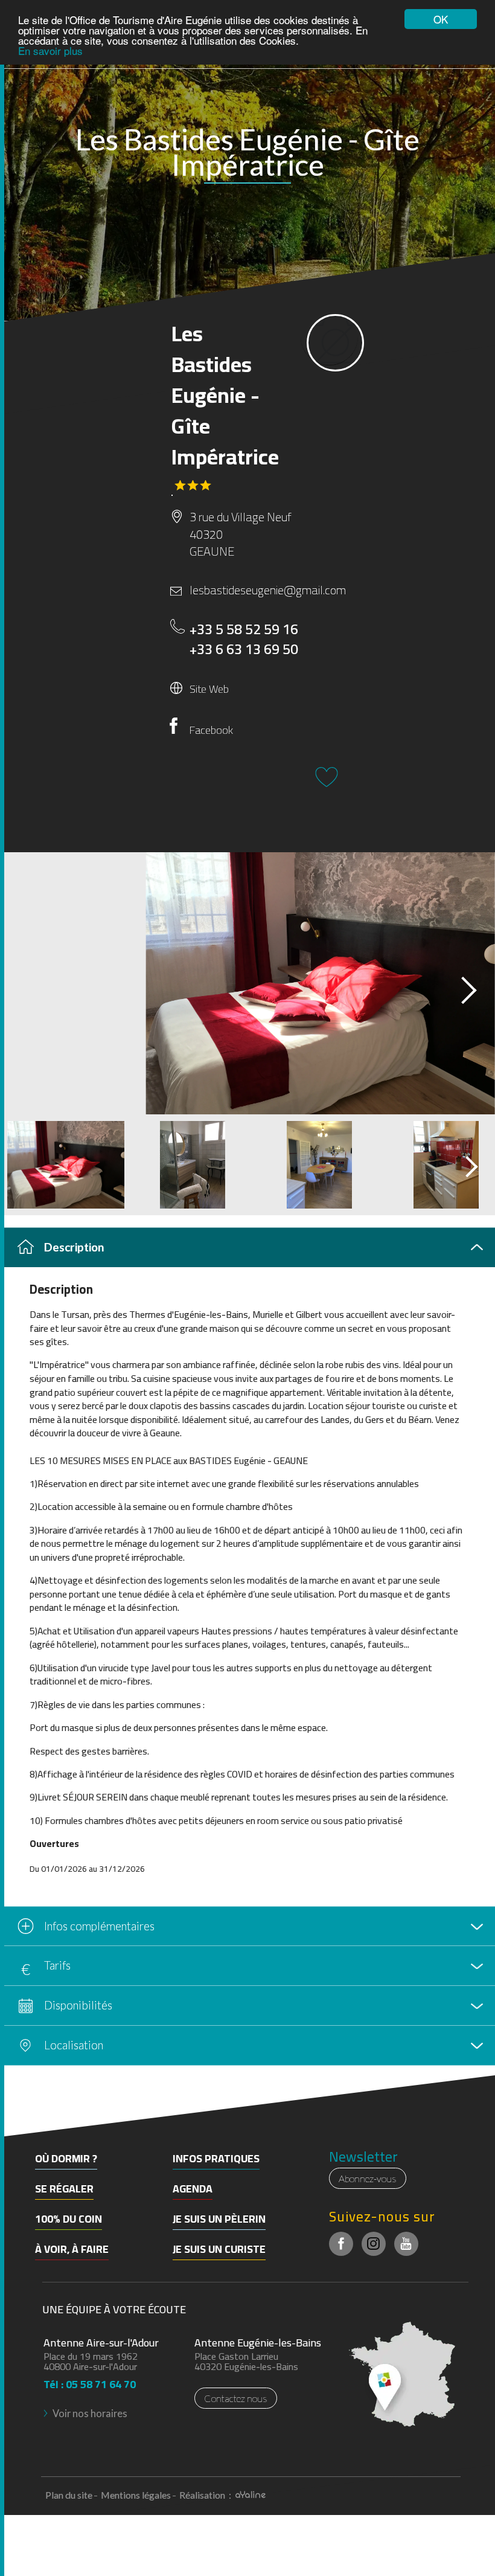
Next (458, 987)
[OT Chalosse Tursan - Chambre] (247, 983)
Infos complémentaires (99, 1926)
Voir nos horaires (90, 2413)
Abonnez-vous (368, 2178)
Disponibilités (78, 2005)
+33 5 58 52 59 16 (244, 630)
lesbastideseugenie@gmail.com (255, 590)
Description (74, 1247)
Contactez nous (236, 2398)
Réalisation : (206, 2495)
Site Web (209, 689)
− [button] (17, 2123)
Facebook (211, 730)
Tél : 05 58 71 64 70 (90, 2381)
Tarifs (57, 1965)
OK (441, 19)
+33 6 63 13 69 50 (244, 650)
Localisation (74, 2045)
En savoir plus (50, 50)
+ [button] (17, 2105)
